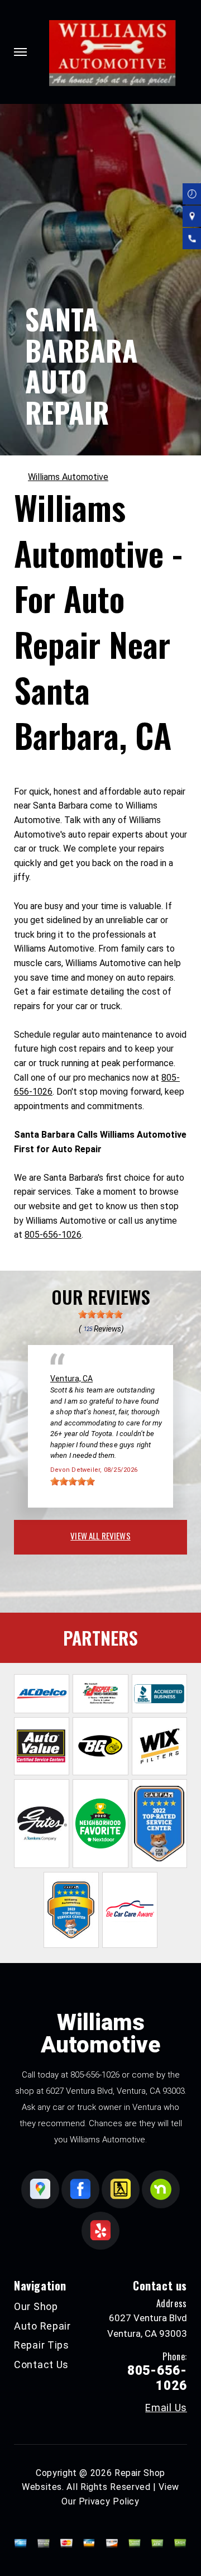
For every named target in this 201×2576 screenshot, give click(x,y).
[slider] (100, 1314)
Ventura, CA (71, 1379)
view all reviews (100, 1536)
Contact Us (41, 2364)
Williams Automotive (68, 477)
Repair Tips (42, 2345)
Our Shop (36, 2306)
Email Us (166, 2408)
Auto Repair (42, 2326)
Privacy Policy (109, 2501)
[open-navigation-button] (20, 52)
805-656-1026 (53, 1235)
